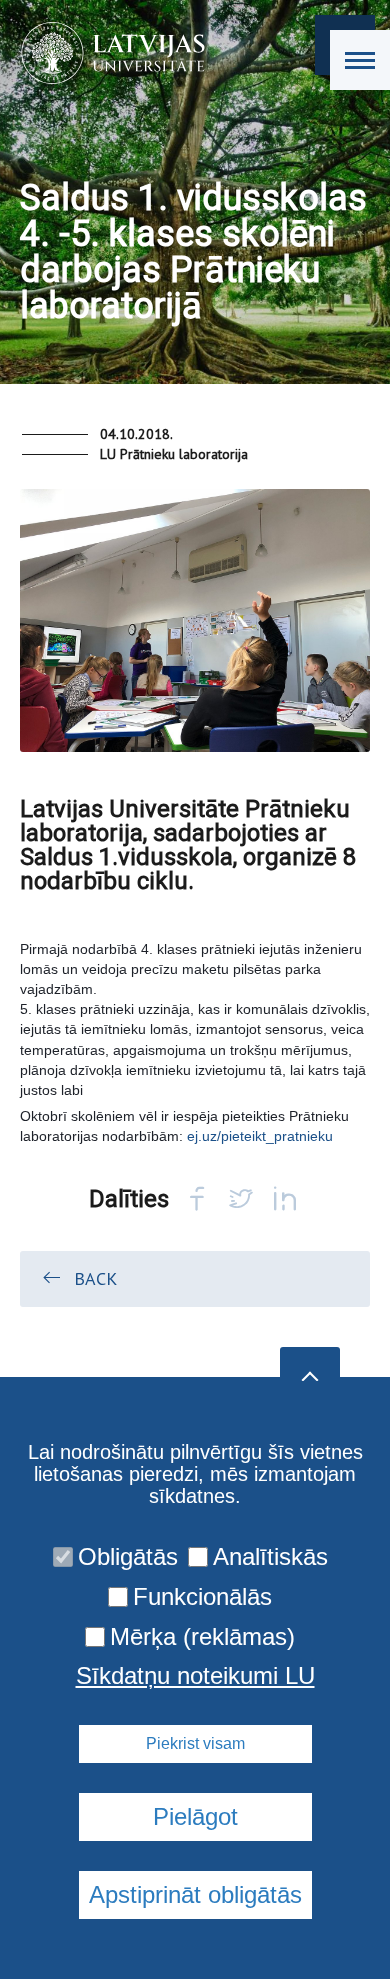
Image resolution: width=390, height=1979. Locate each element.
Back (95, 1278)
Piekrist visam (195, 1743)
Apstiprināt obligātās (195, 1894)
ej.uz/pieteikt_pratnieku (260, 1136)
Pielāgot (195, 1816)
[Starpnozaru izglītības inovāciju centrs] (106, 53)
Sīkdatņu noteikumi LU (195, 1676)
